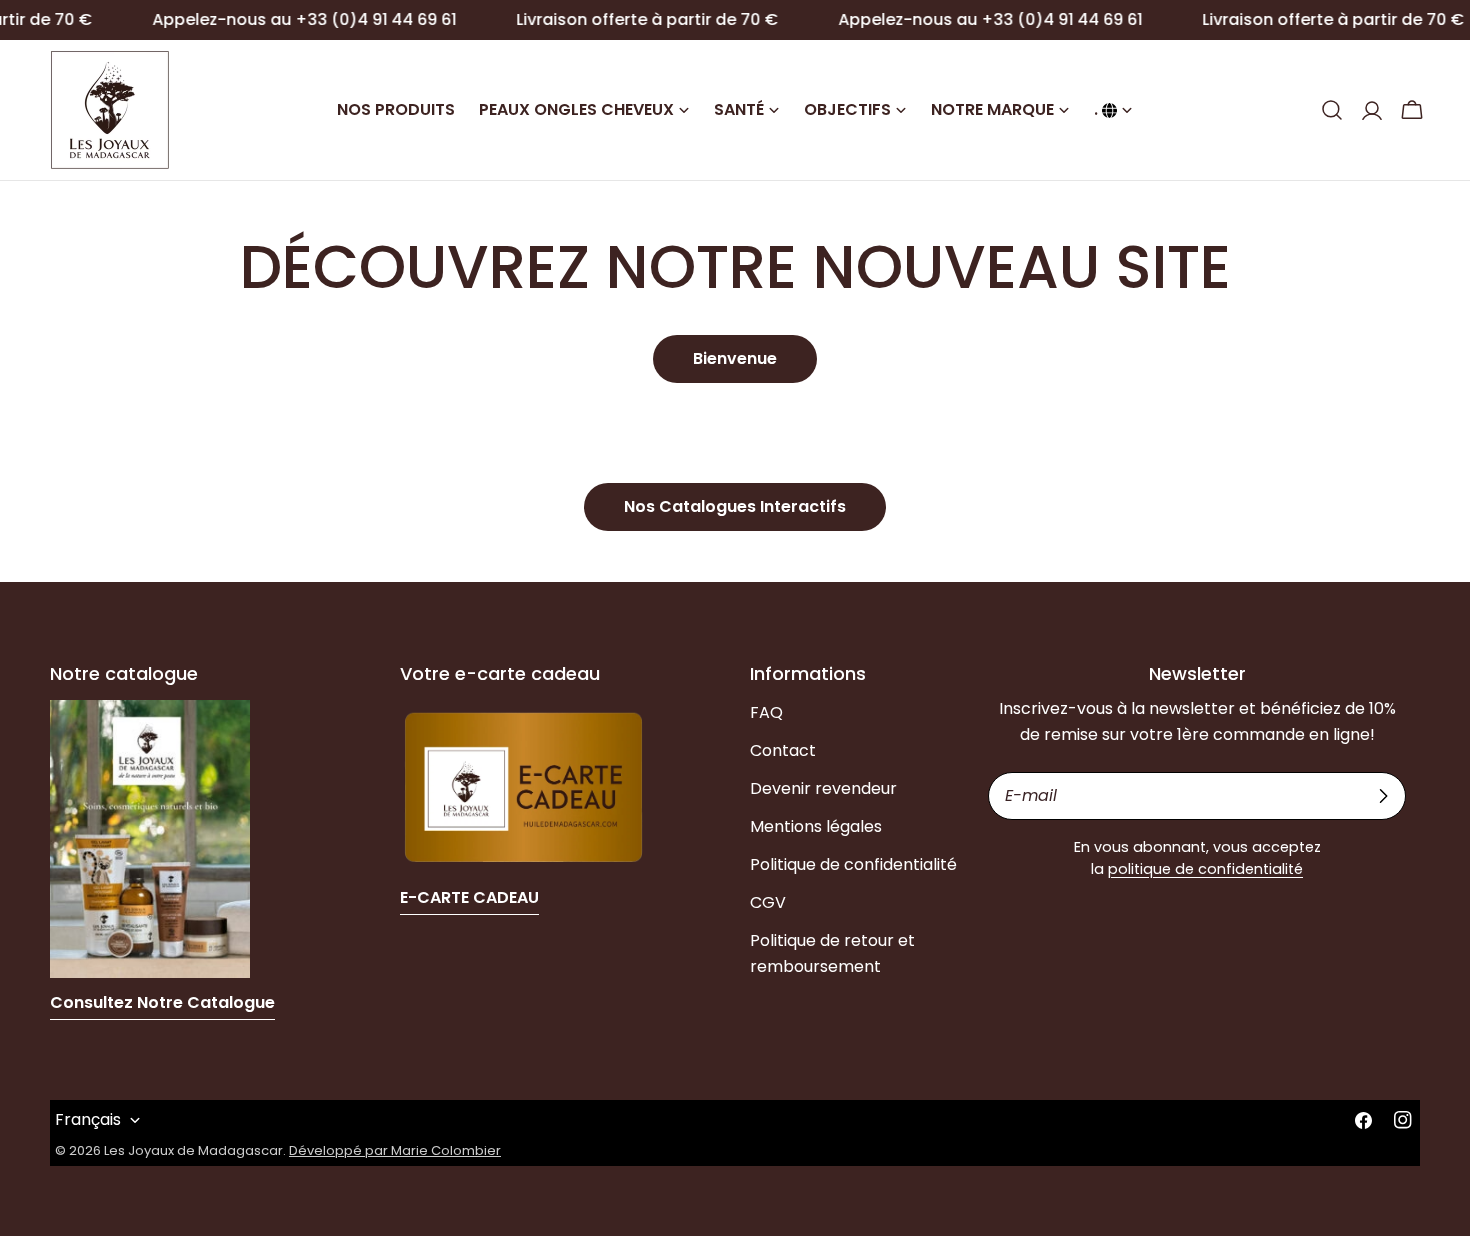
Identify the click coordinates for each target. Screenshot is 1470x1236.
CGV (768, 902)
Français (88, 1119)
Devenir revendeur (823, 788)
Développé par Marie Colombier (395, 1150)
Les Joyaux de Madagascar (193, 1150)
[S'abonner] (1383, 796)
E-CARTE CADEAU (469, 897)
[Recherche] (1332, 110)
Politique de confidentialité (853, 864)
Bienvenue (735, 358)
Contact (783, 750)
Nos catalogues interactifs (735, 506)
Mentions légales (816, 826)
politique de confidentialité (1205, 869)
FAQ (766, 712)
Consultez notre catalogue (162, 1002)
